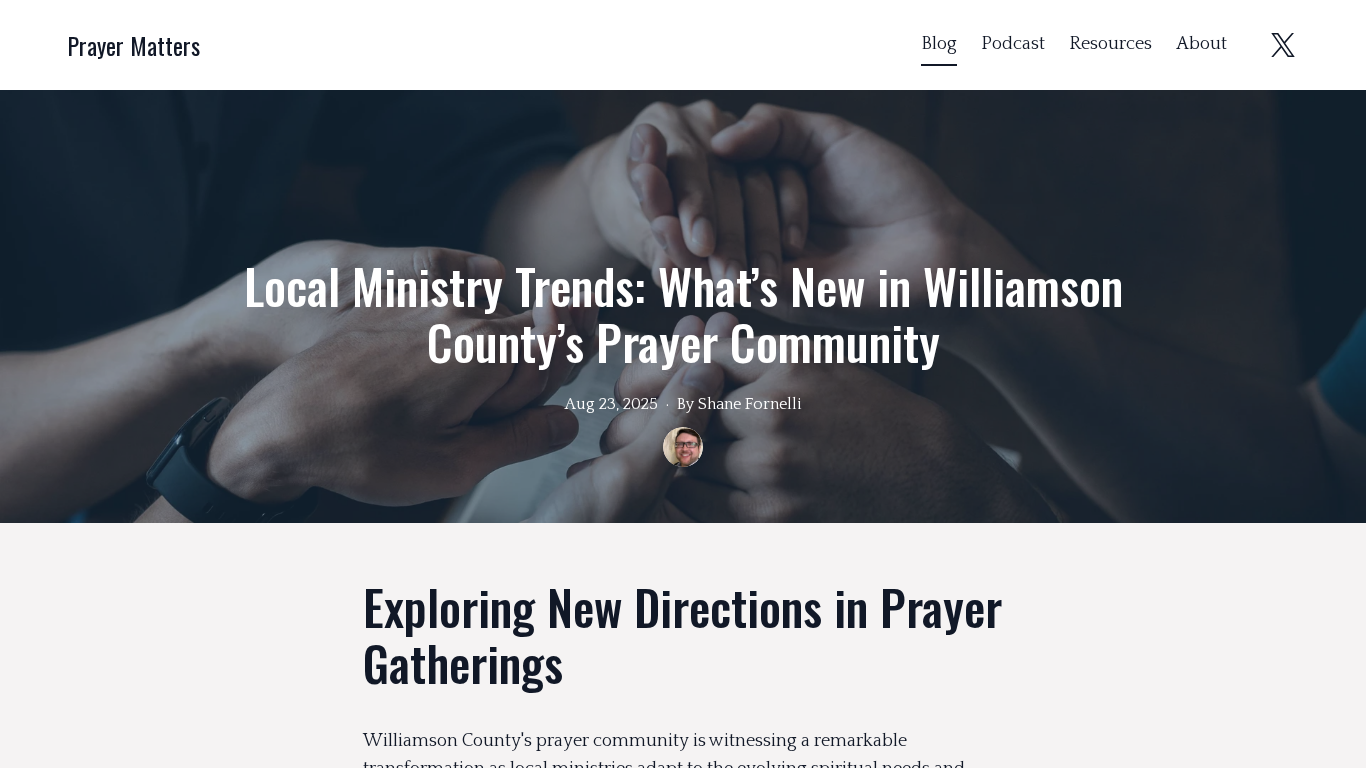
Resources (1110, 44)
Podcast (1013, 44)
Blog (939, 44)
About (1201, 44)
